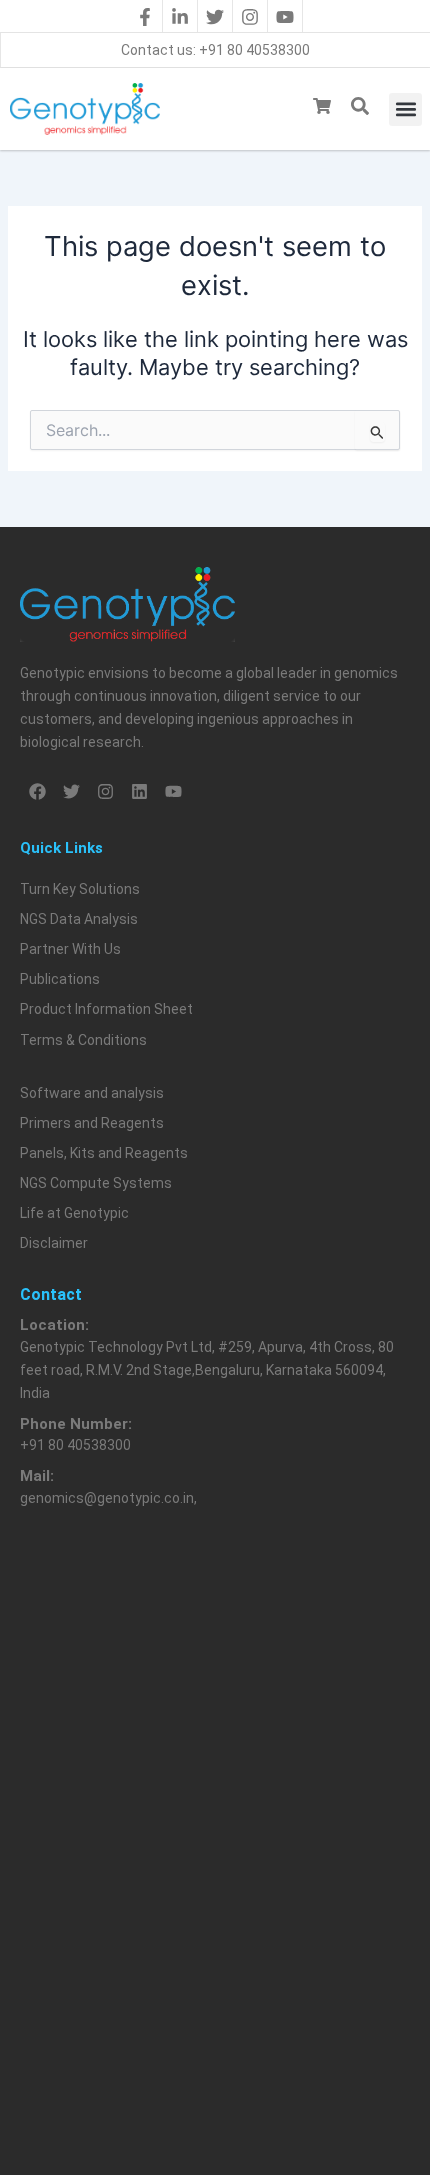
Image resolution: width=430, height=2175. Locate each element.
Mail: (37, 1476)
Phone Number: (76, 1424)
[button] (405, 109)
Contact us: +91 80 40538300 (215, 50)
